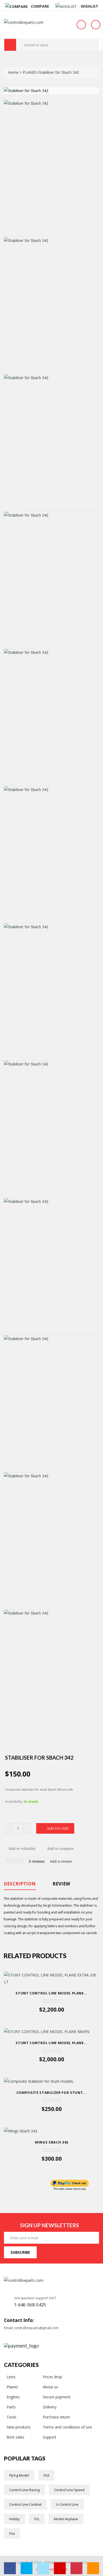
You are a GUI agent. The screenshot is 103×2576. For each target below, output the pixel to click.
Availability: (14, 1801)
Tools (11, 2417)
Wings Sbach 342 (51, 2142)
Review (61, 1884)
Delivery (50, 2407)
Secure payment (57, 2397)
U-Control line (67, 2504)
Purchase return (56, 2417)
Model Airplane (66, 2519)
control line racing (24, 2490)
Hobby (15, 2519)
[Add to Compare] (56, 2020)
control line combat (25, 2504)
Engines (13, 2397)
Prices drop (52, 2377)
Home (14, 72)
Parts (11, 2407)
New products (19, 2427)
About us (50, 2387)
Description (20, 1884)
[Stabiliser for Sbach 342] (51, 168)
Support (50, 2437)
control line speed (69, 2490)
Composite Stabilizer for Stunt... (51, 2092)
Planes (12, 2387)
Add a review (61, 1861)
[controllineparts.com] (26, 22)
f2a (12, 2533)
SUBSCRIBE (20, 2252)
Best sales (15, 2437)
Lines (11, 2377)
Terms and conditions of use (67, 2427)
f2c (37, 2519)
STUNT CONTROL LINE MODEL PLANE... (51, 1993)
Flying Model (19, 2475)
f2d (46, 2475)
